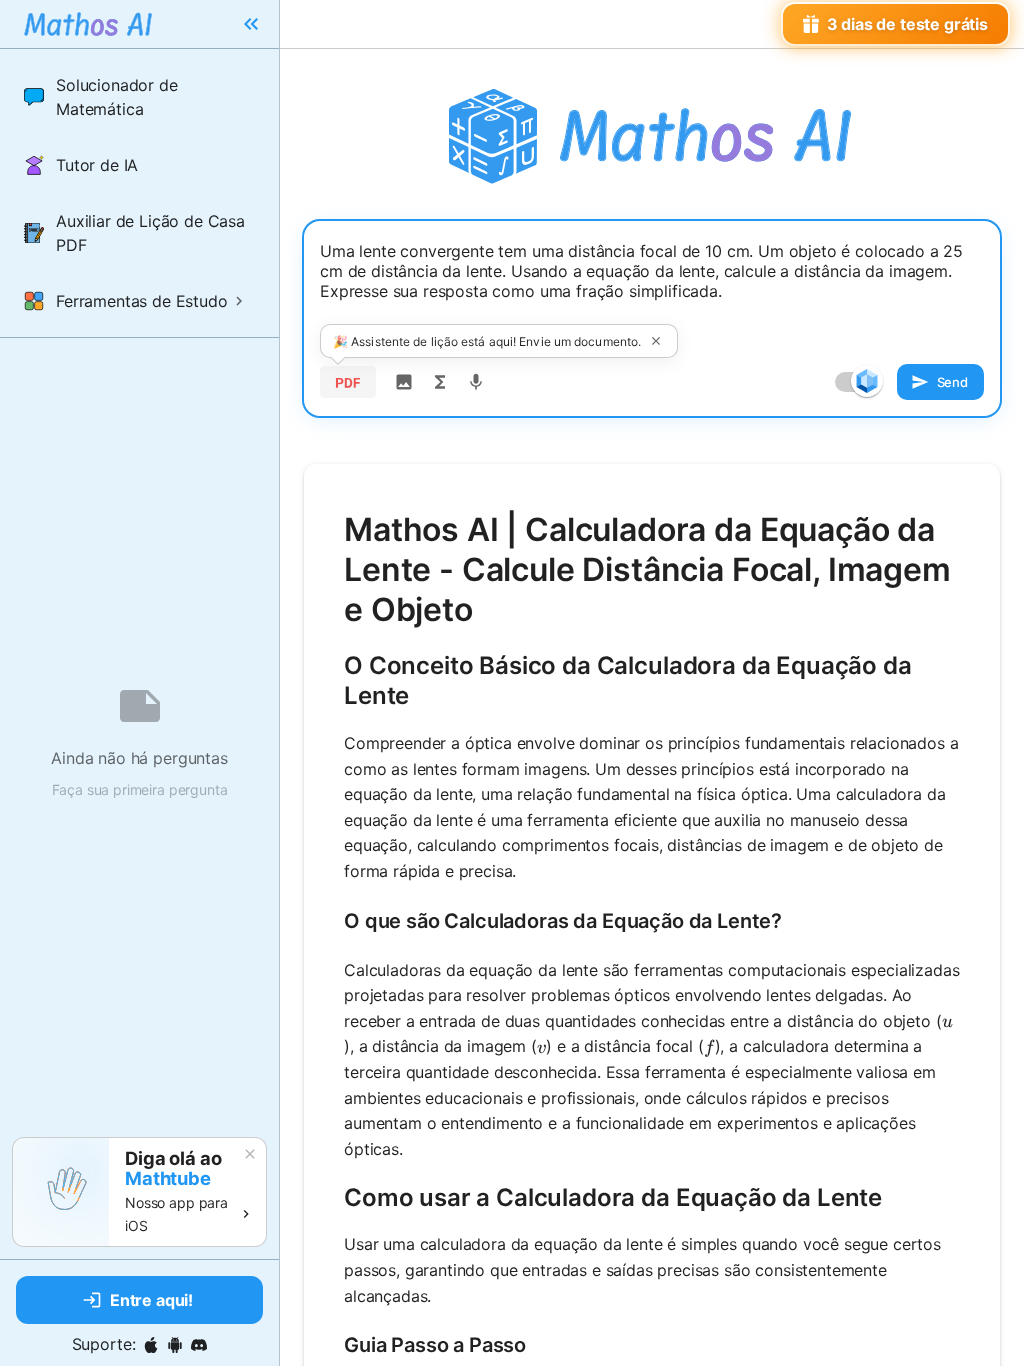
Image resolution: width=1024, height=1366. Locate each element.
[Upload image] (404, 382)
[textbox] (652, 287)
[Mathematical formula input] (440, 382)
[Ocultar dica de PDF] (656, 341)
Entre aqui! (151, 1300)
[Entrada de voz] (476, 382)
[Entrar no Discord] (199, 1345)
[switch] (867, 381)
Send (952, 382)
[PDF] (348, 382)
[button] (139, 97)
